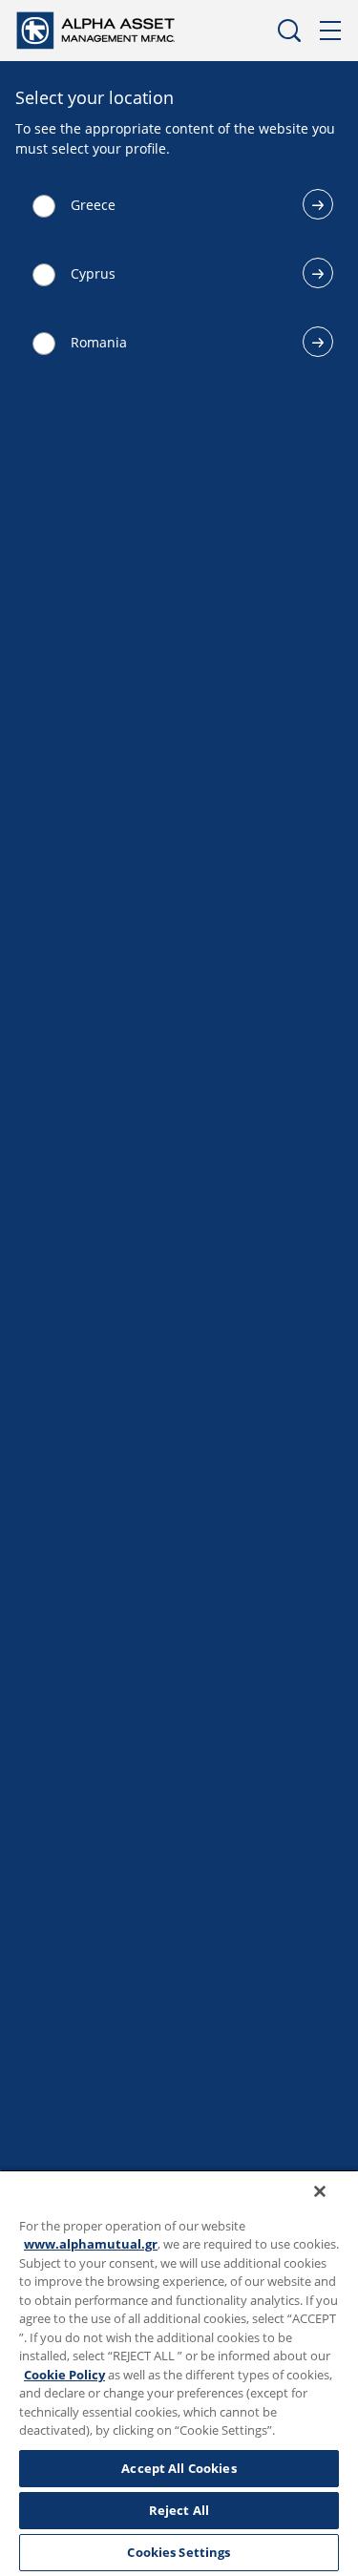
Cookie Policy (64, 2375)
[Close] (320, 2191)
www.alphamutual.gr (91, 2244)
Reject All (179, 2510)
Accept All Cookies (179, 2468)
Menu (331, 31)
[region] (179, 2373)
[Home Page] (113, 29)
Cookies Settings (179, 2552)
